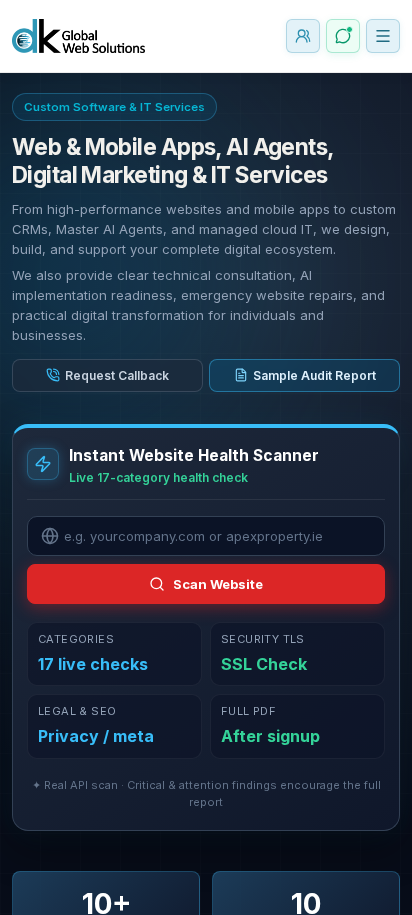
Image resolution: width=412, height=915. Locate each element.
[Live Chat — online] (343, 36)
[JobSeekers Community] (303, 36)
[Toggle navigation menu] (383, 36)
